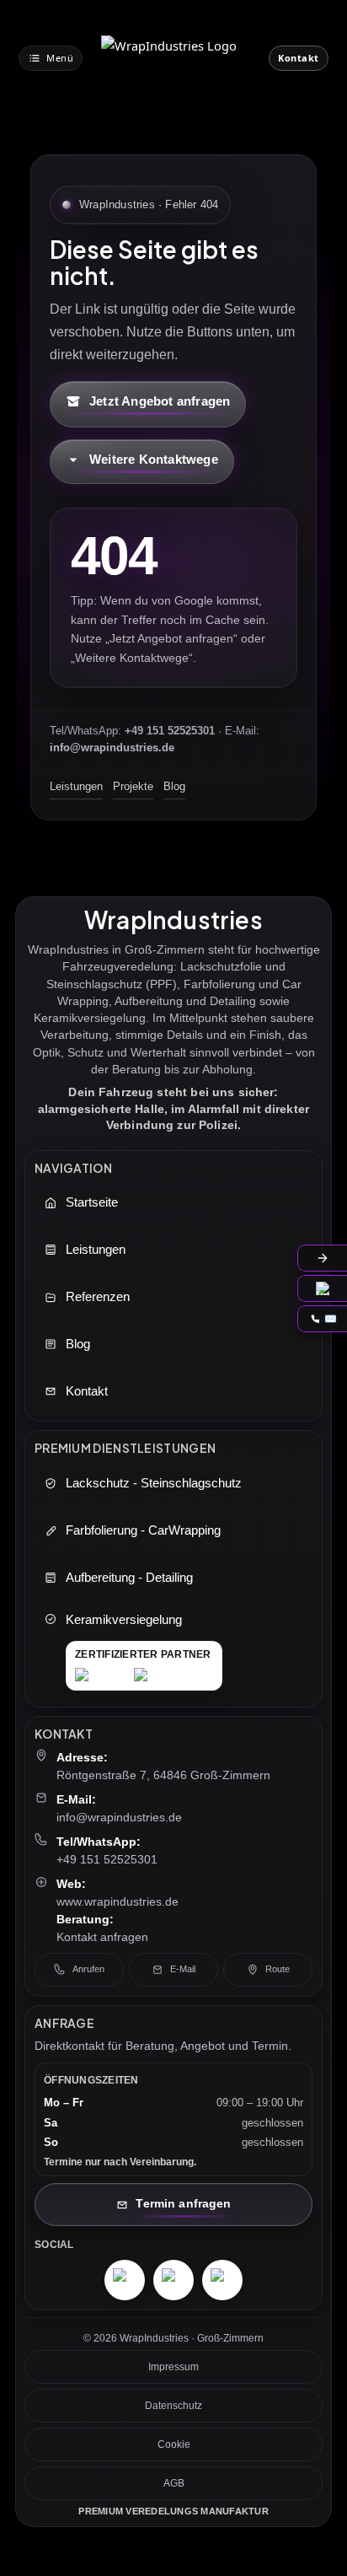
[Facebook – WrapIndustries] (173, 2280)
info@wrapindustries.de (119, 1817)
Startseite (92, 1202)
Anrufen (88, 1969)
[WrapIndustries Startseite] (176, 58)
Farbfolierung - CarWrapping (143, 1530)
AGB (174, 2483)
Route (278, 1969)
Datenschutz (173, 2406)
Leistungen (76, 786)
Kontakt (87, 1391)
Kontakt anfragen (102, 1937)
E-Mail (183, 1969)
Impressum (173, 2367)
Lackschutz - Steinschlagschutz (154, 1483)
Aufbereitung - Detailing (129, 1578)
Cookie (174, 2444)
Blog (174, 786)
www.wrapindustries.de (117, 1901)
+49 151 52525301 (107, 1859)
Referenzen (98, 1297)
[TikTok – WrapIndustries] (222, 2280)
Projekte (133, 786)
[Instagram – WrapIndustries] (125, 2280)
